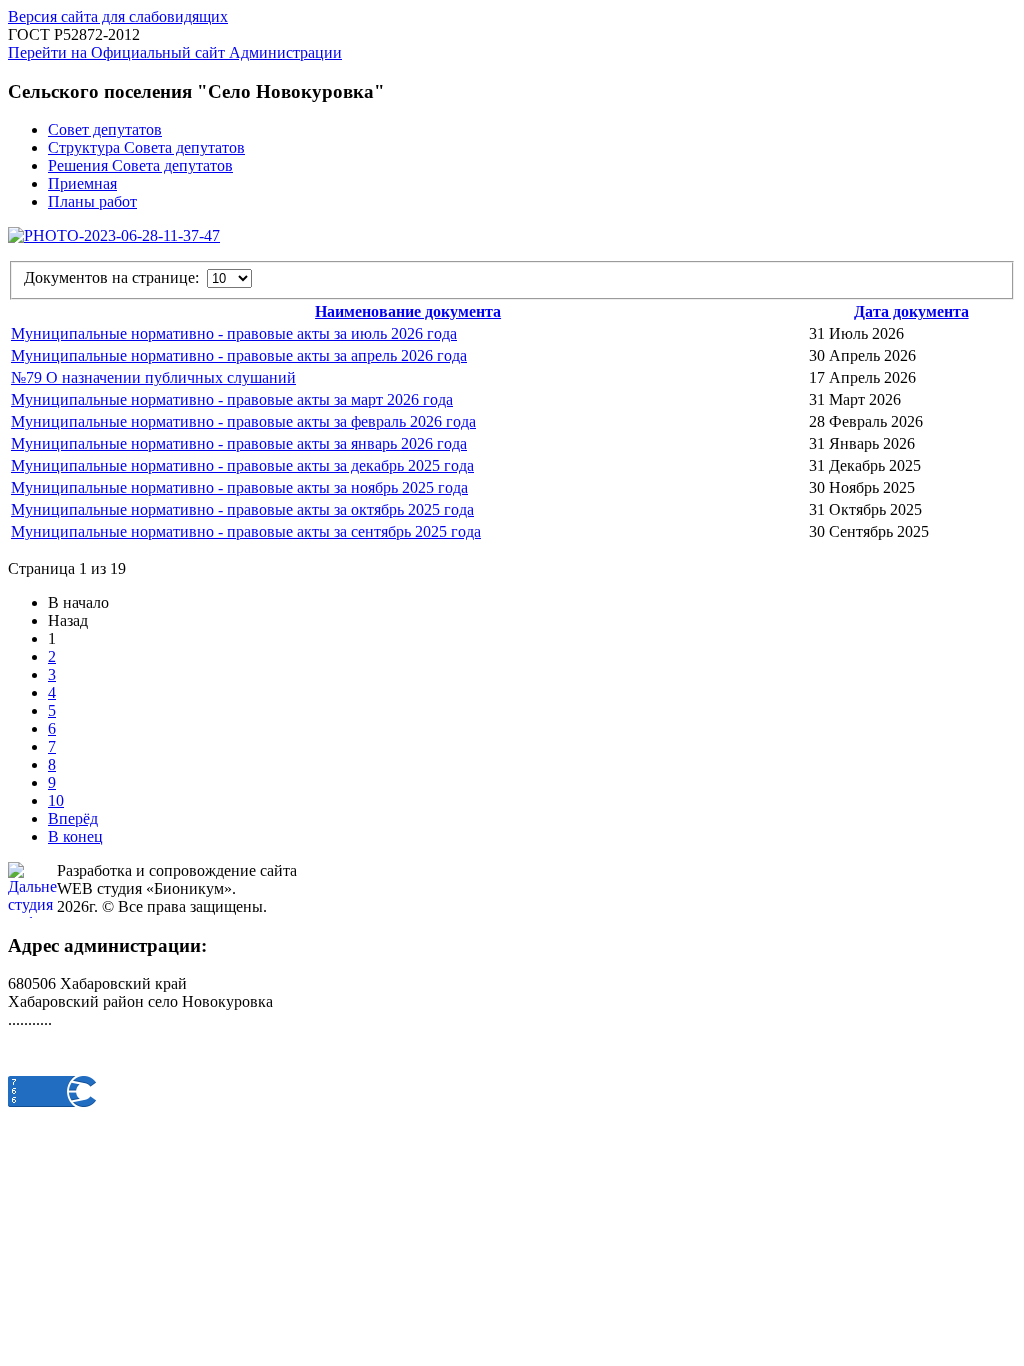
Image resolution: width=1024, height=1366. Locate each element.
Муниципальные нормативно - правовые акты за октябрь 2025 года (242, 509)
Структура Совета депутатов (146, 147)
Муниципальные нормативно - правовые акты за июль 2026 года (234, 333)
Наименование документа (408, 311)
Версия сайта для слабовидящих (118, 16)
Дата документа (911, 311)
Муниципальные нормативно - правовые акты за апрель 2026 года (239, 355)
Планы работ (92, 201)
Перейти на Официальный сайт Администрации (175, 52)
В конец (75, 836)
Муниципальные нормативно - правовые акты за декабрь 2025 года (242, 465)
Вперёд (73, 818)
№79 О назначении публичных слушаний (153, 377)
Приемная (82, 183)
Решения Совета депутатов (140, 165)
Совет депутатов (105, 129)
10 (56, 800)
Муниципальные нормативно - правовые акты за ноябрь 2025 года (239, 487)
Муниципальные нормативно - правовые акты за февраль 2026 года (243, 421)
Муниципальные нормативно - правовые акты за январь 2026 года (239, 443)
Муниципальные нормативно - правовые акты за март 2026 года (232, 399)
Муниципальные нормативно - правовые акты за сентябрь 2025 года (246, 531)
